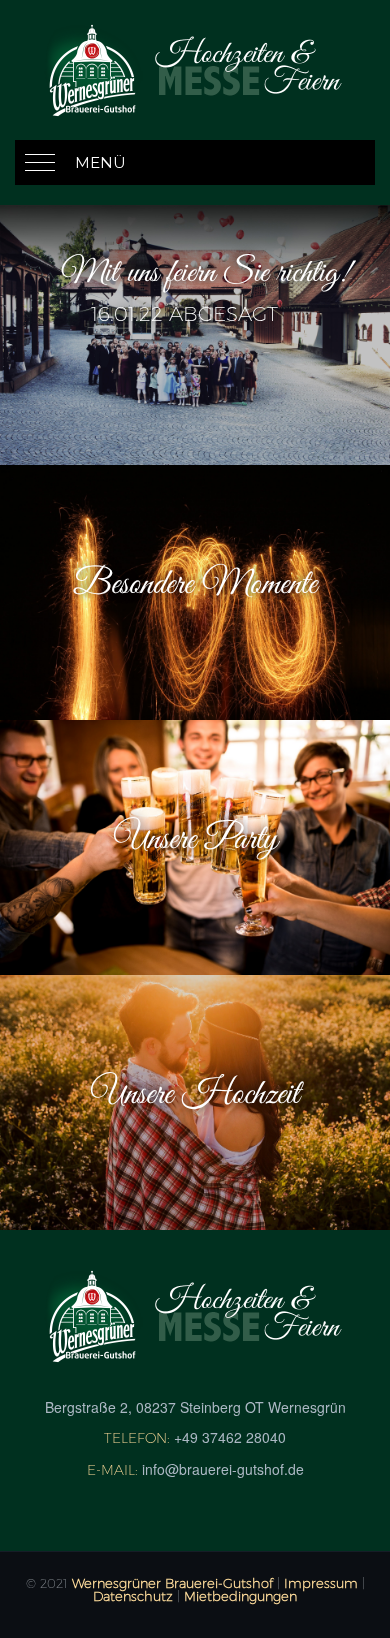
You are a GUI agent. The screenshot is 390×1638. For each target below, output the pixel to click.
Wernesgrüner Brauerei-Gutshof (172, 1583)
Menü (100, 162)
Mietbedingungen (240, 1596)
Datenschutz (133, 1596)
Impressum (321, 1583)
